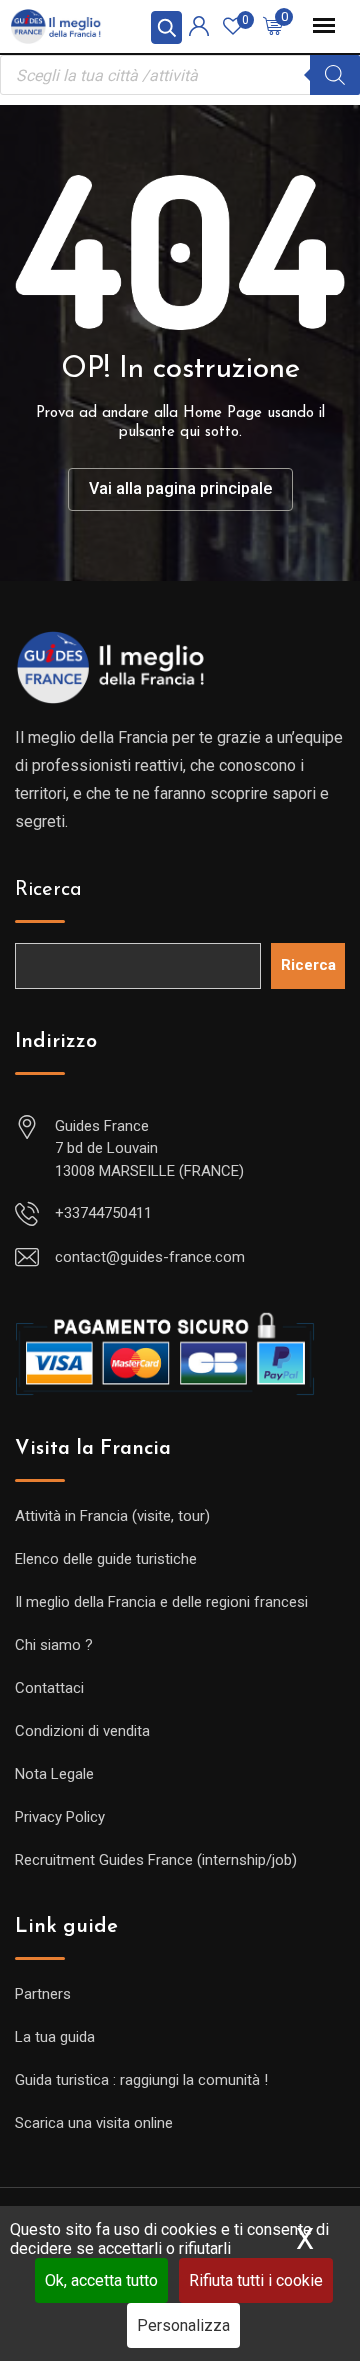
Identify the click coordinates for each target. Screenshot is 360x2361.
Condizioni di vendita (82, 1731)
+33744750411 (103, 1213)
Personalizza (183, 2325)
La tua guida (55, 2037)
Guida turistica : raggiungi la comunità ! (141, 2080)
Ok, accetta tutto (101, 2280)
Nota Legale (54, 1774)
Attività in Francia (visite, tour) (112, 1516)
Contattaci (49, 1688)
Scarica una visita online (94, 2123)
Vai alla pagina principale (180, 488)
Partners (43, 1994)
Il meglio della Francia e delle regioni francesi (161, 1602)
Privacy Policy (60, 1817)
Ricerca (48, 890)
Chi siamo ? (54, 1645)
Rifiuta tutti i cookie (256, 2280)
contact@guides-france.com (150, 1257)
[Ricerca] (335, 75)
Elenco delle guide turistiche (106, 1559)
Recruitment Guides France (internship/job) (156, 1860)
